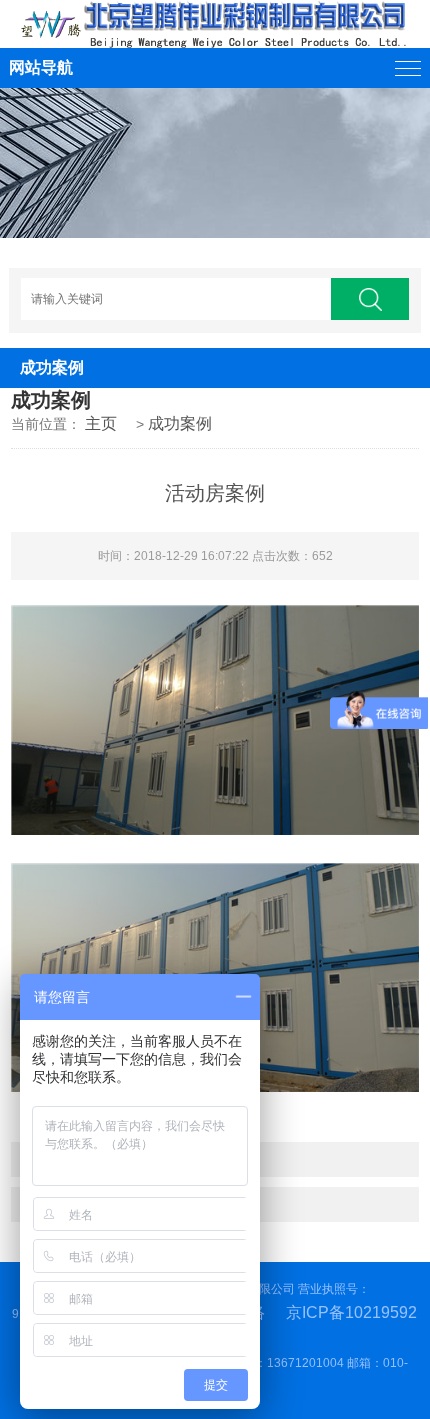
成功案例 (180, 423)
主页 (101, 423)
